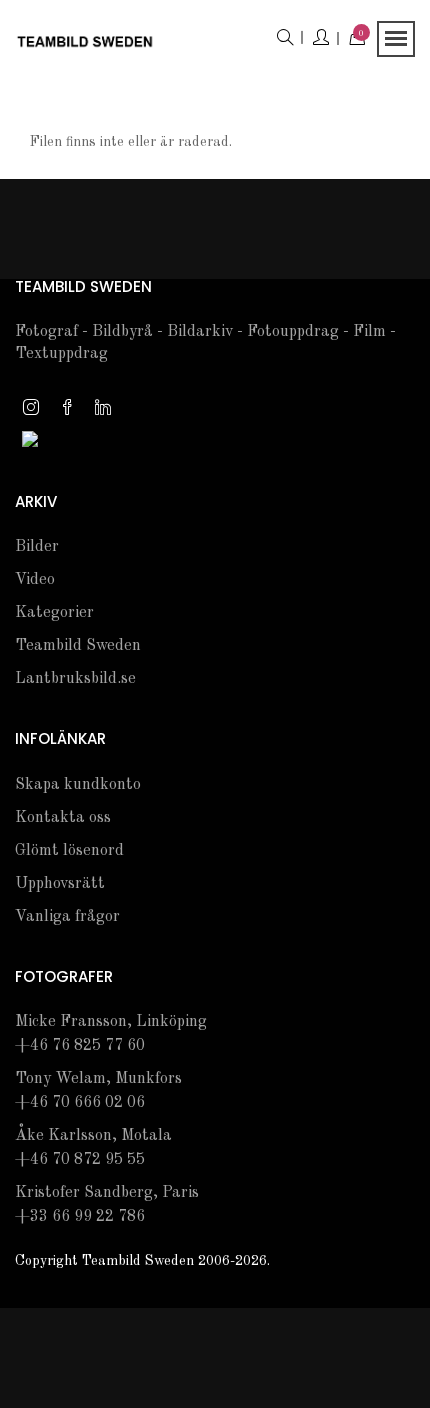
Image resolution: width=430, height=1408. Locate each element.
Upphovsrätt (60, 884)
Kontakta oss (63, 818)
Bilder (37, 547)
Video (35, 580)
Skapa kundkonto (78, 785)
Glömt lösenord (69, 851)
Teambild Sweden (78, 646)
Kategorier (54, 613)
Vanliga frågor (67, 917)
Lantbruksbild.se (75, 679)
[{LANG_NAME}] (30, 438)
